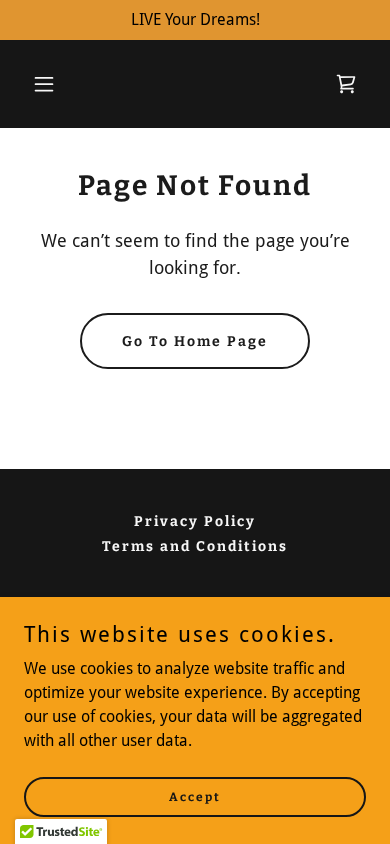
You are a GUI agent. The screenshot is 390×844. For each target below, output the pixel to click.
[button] (49, 84)
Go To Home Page (195, 341)
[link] (346, 84)
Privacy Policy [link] (195, 521)
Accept (195, 796)
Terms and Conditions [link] (195, 546)
